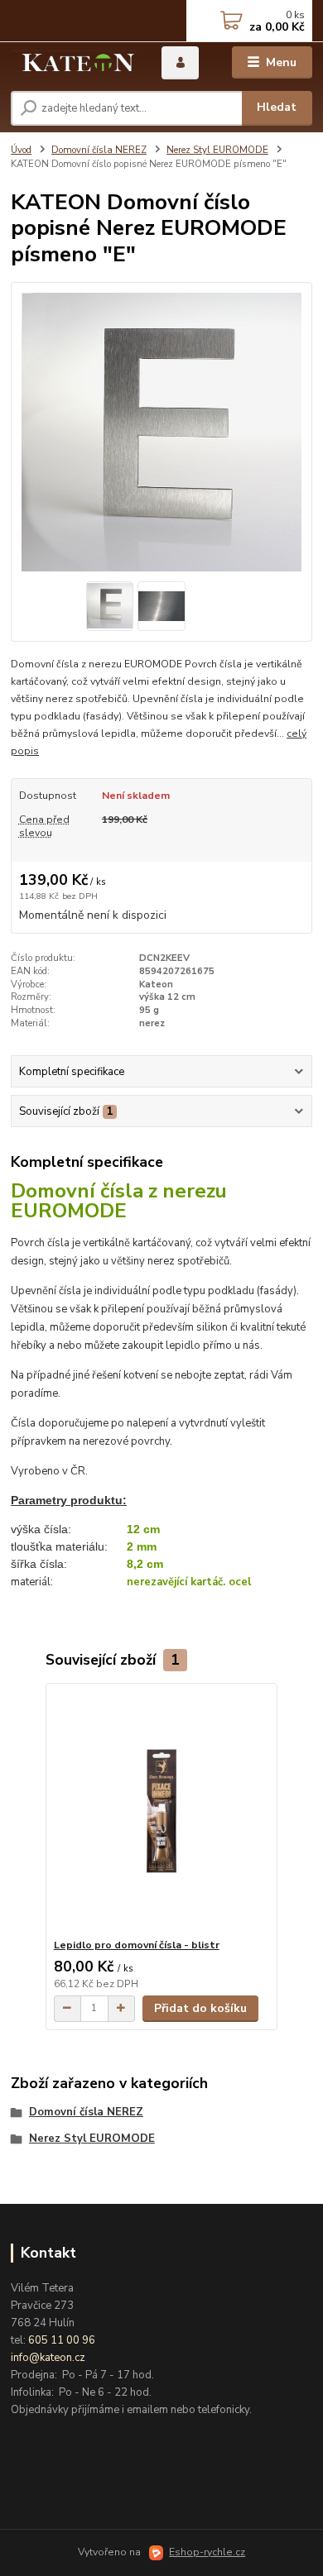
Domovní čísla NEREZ (99, 150)
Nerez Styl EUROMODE (217, 150)
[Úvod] (74, 63)
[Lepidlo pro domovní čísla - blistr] (162, 1811)
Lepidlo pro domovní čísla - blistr (137, 1945)
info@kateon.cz (48, 2358)
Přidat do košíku (200, 2008)
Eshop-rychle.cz (207, 2552)
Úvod (21, 150)
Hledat (277, 107)
